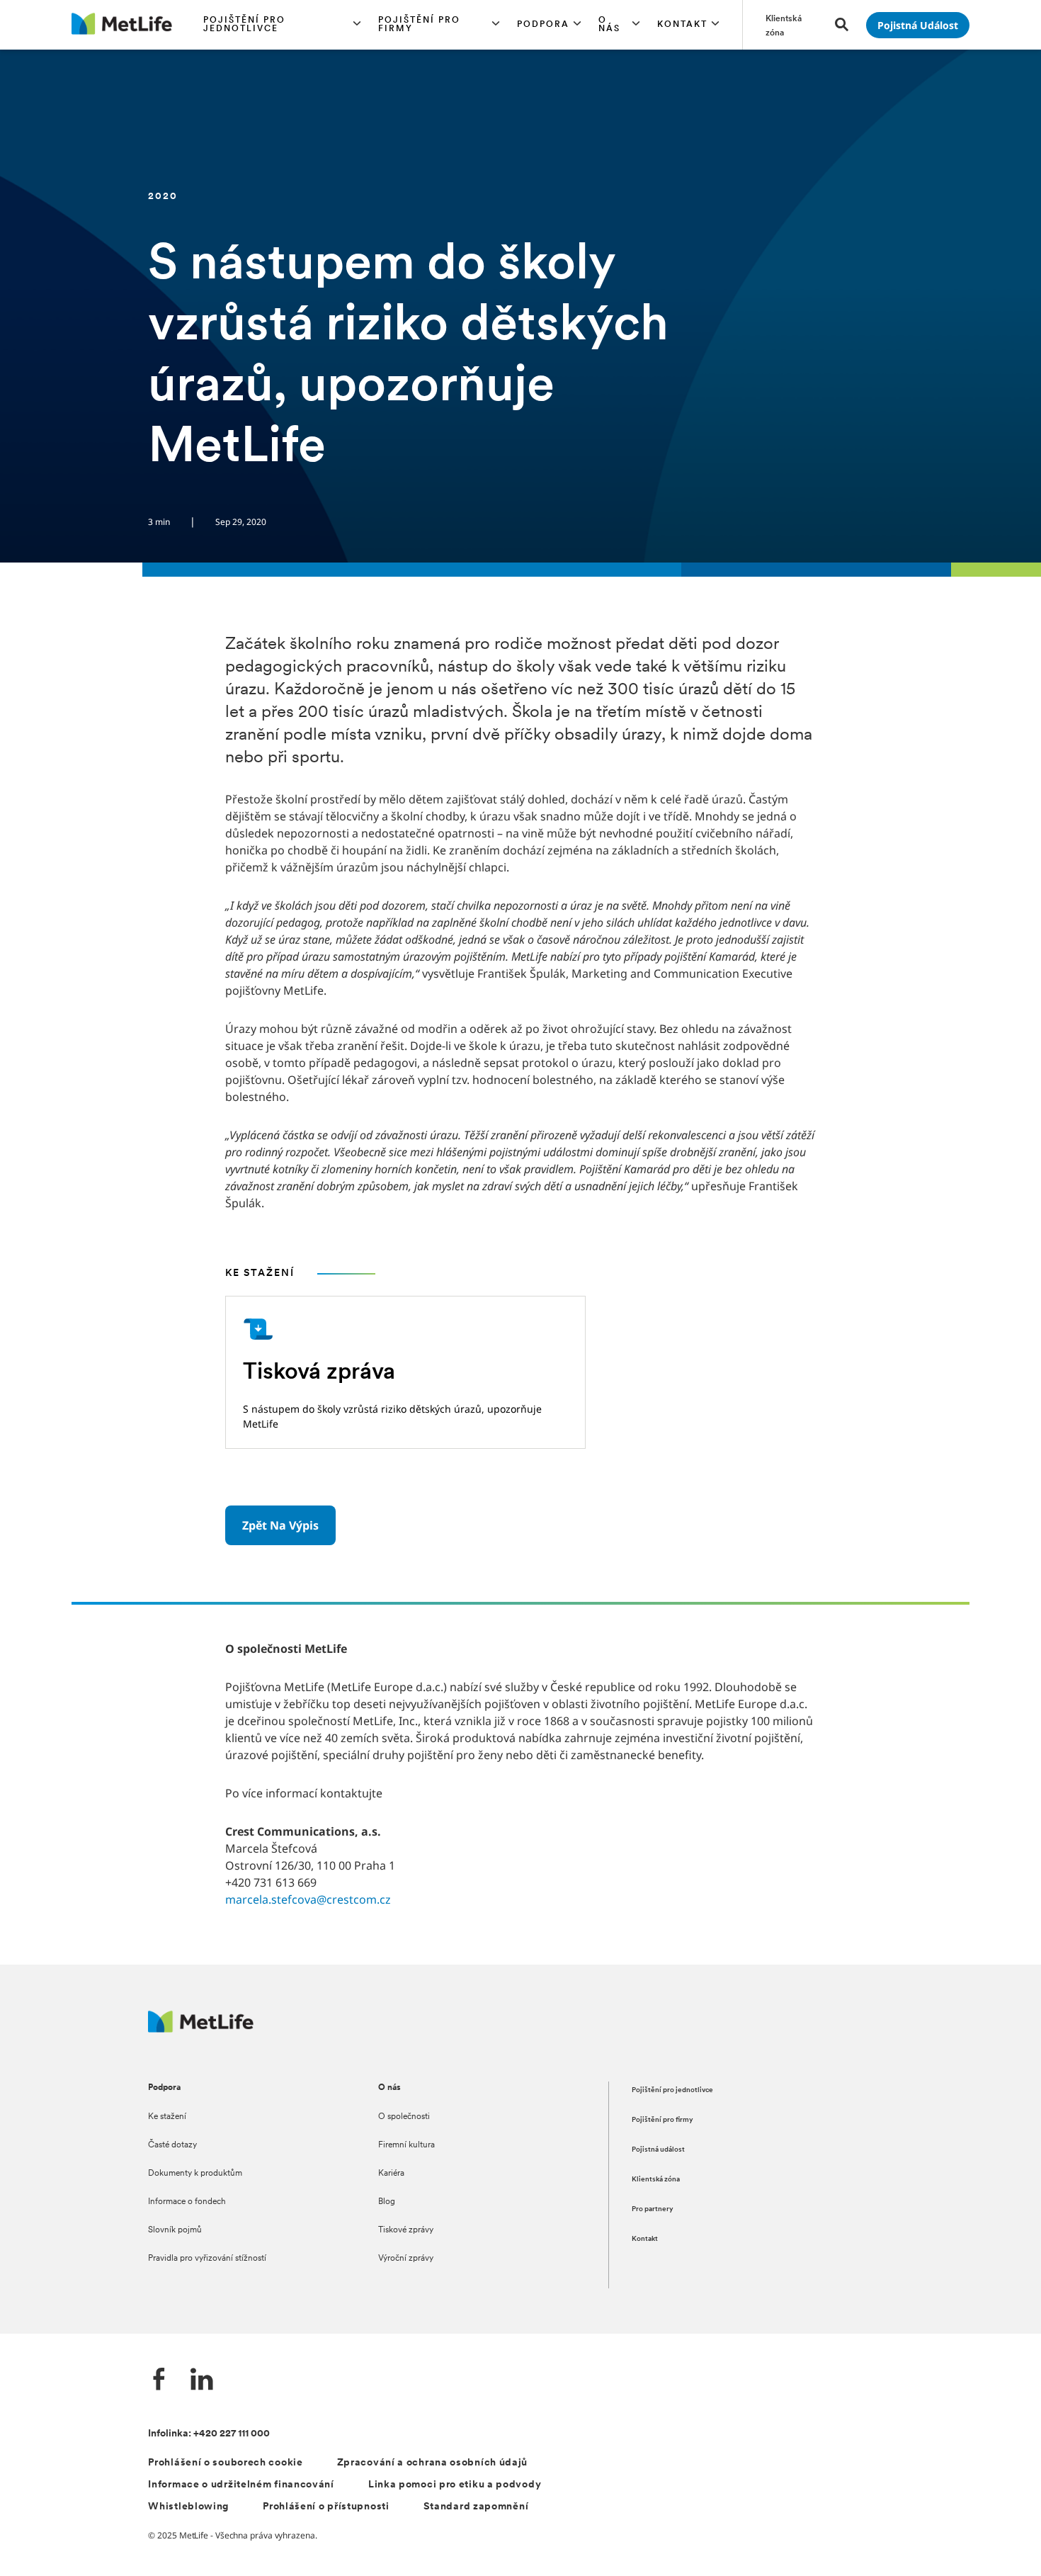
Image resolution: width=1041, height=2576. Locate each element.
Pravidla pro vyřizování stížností (207, 2259)
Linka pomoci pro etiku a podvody (455, 2485)
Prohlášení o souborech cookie (225, 2463)
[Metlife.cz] (201, 2029)
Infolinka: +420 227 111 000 (209, 2434)
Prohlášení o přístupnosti (326, 2507)
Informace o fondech (187, 2202)
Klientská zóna (656, 2180)
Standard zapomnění (476, 2507)
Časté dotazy (172, 2145)
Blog (387, 2202)
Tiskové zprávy (406, 2230)
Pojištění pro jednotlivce (672, 2090)
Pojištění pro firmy (662, 2120)
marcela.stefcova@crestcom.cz (308, 1899)
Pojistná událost (658, 2150)
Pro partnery (653, 2209)
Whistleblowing (188, 2507)
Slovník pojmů (175, 2230)
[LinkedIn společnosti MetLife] (202, 2381)
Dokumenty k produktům (195, 2174)
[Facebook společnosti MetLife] (159, 2381)
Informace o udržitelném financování (241, 2485)
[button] (283, 25)
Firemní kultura (406, 2145)
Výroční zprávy (406, 2259)
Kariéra (391, 2174)
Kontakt (645, 2239)
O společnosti (404, 2117)
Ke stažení (167, 2117)
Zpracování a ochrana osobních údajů (433, 2463)
